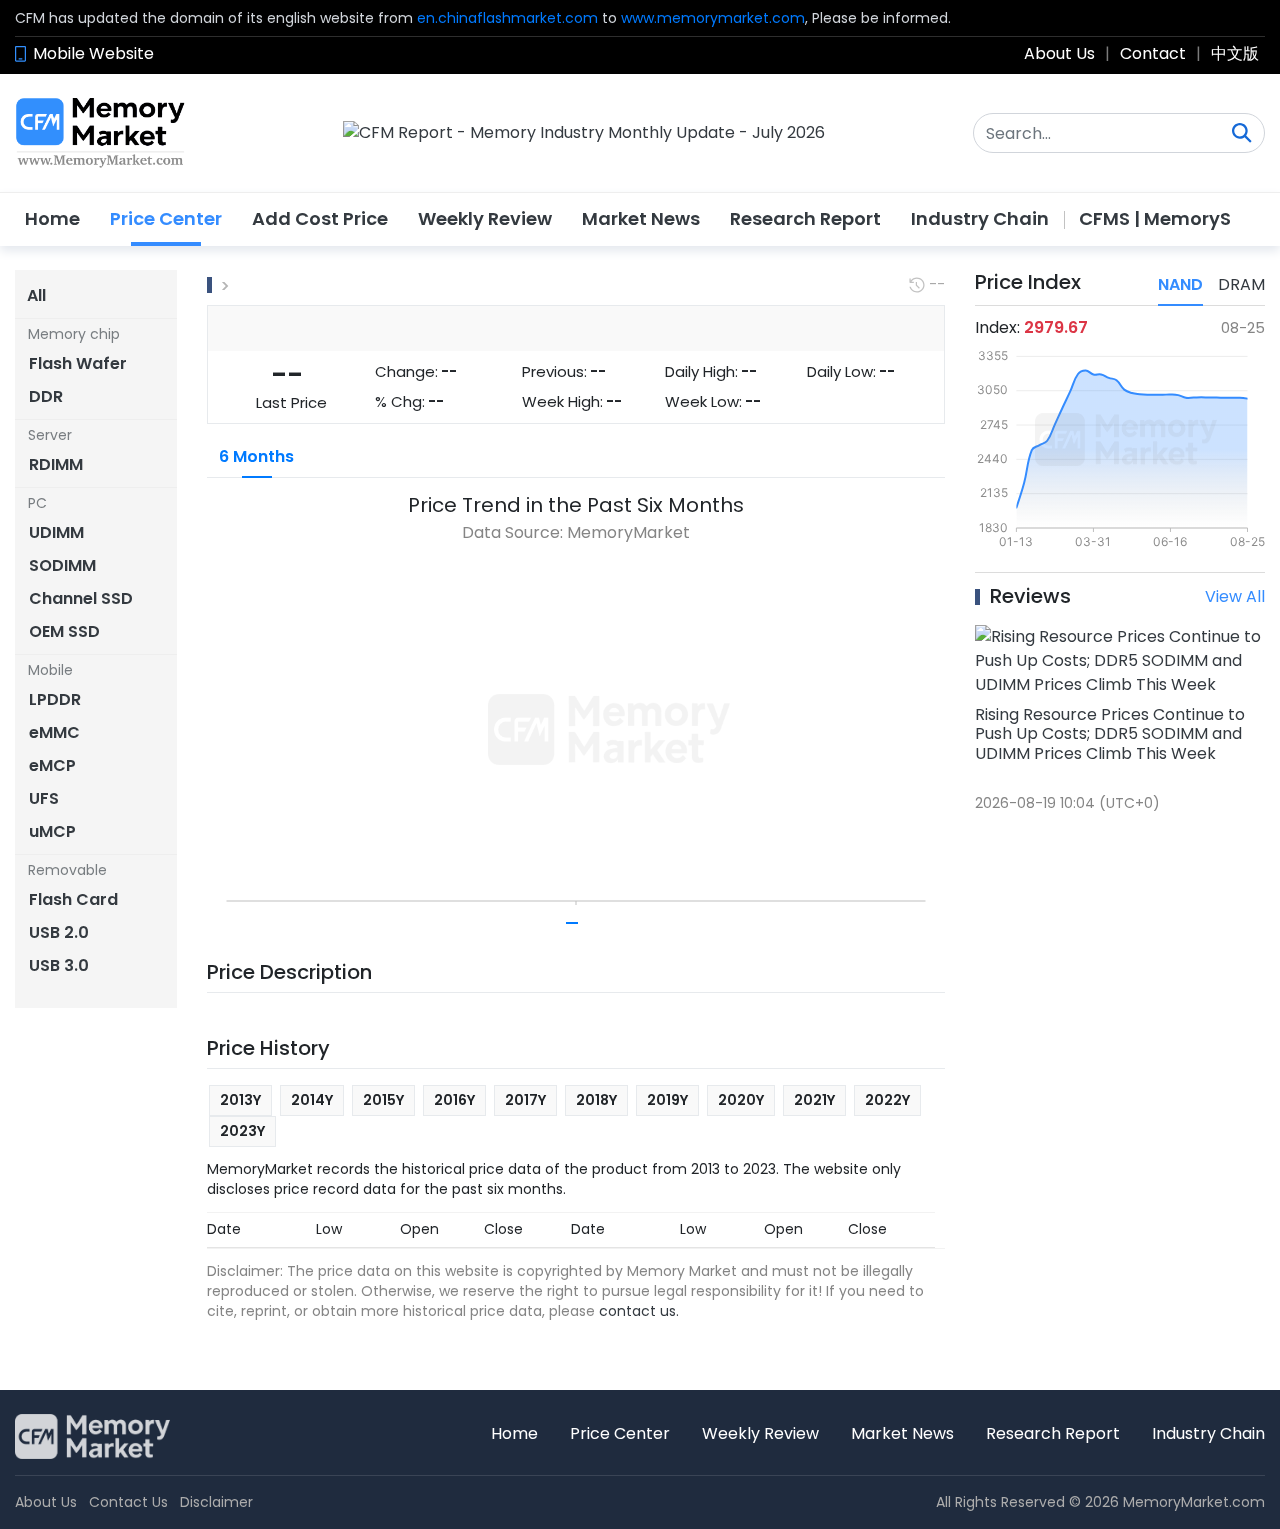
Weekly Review (485, 218)
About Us (1059, 53)
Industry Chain (980, 218)
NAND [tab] (1180, 284)
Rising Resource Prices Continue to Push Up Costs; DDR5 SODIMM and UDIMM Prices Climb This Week (1110, 733)
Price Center (166, 218)
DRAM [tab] (1241, 284)
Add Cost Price (320, 218)
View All (1235, 596)
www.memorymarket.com (713, 18)
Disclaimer (216, 1502)
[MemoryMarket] (100, 133)
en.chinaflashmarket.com (507, 18)
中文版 (1235, 53)
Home (52, 218)
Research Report (805, 218)
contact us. (639, 1311)
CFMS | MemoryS (1155, 218)
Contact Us (128, 1502)
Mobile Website (93, 53)
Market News (641, 218)
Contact (1153, 53)
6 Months (256, 456)
